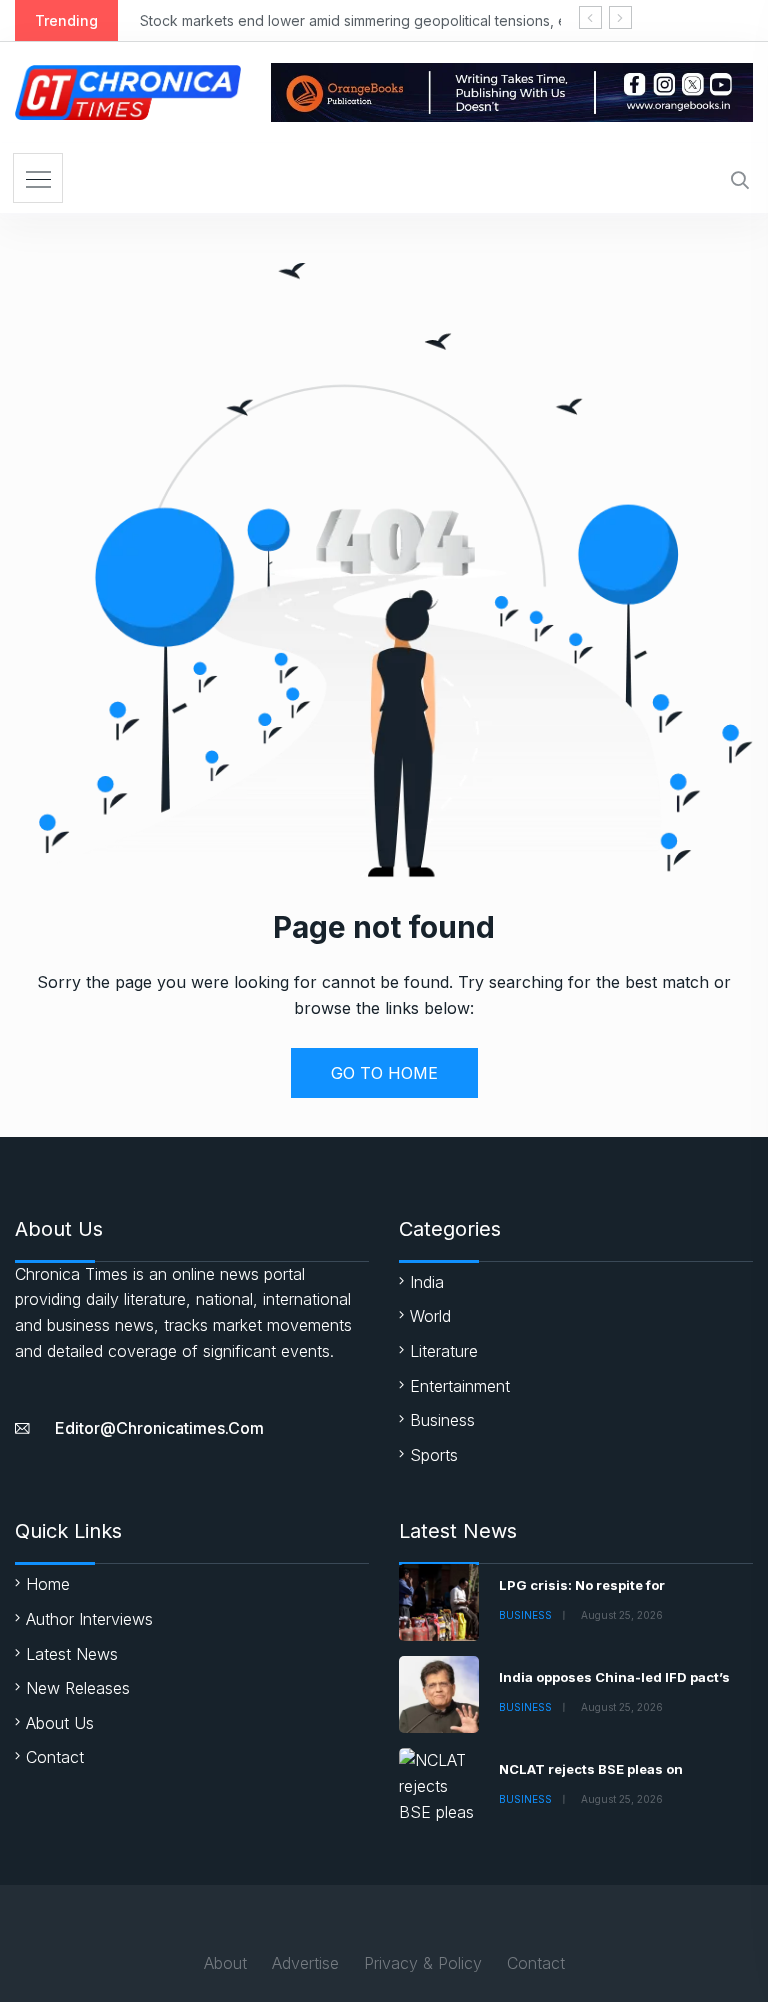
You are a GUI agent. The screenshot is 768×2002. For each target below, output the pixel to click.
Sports (434, 1455)
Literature (444, 1351)
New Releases (78, 1688)
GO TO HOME (384, 1073)
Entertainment (460, 1386)
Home (48, 1584)
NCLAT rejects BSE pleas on (591, 1769)
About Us (60, 1723)
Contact (55, 1757)
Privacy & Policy (423, 1963)
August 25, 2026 (622, 1615)
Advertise (305, 1963)
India (427, 1282)
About (225, 1963)
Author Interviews (89, 1619)
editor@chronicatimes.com (159, 1428)
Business (442, 1420)
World (430, 1316)
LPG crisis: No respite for (582, 1585)
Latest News (72, 1654)
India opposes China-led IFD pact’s (614, 1677)
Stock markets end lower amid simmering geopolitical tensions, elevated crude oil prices (432, 20)
